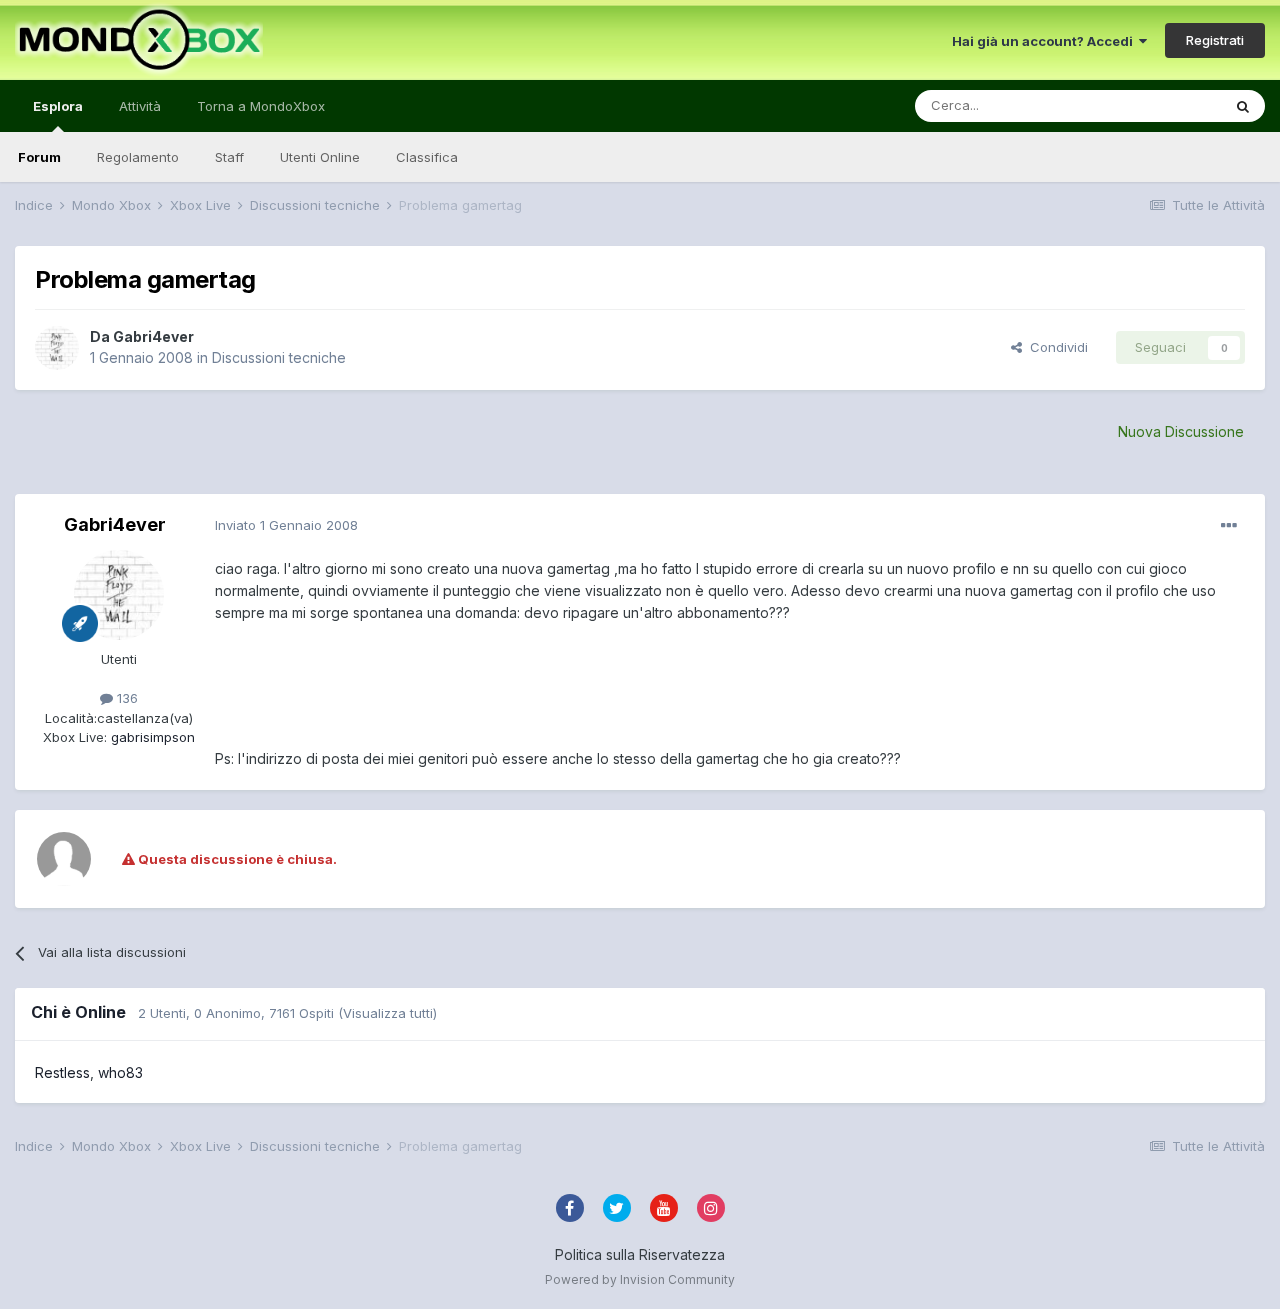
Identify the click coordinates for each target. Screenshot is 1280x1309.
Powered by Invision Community (640, 1279)
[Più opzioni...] (1229, 526)
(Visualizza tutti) (387, 1013)
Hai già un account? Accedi (1045, 41)
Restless (62, 1072)
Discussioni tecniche (279, 357)
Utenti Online (320, 157)
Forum (39, 157)
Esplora (58, 106)
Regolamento (138, 157)
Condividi (1055, 347)
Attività (140, 106)
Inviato (286, 525)
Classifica (427, 157)
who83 (120, 1072)
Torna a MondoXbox (261, 106)
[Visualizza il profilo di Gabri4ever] (57, 348)
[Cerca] (1243, 106)
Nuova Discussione (1181, 431)
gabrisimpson (151, 737)
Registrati (1215, 40)
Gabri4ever (153, 336)
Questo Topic (1153, 105)
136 (125, 698)
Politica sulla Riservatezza (640, 1254)
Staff (229, 157)
